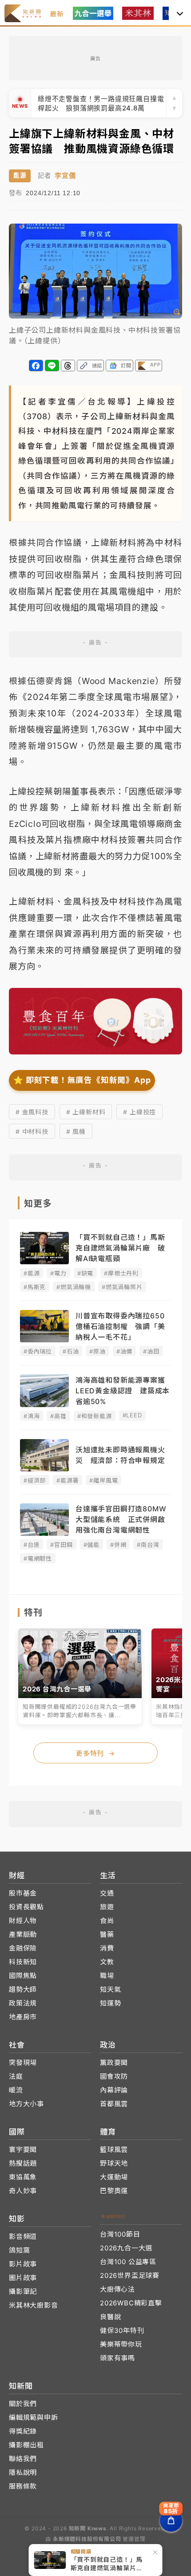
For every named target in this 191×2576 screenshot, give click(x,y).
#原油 (97, 1351)
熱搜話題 (23, 2163)
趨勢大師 (23, 1989)
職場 (107, 1976)
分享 (36, 366)
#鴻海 (32, 1416)
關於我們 (23, 2404)
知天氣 (110, 1989)
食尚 (107, 1921)
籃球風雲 (114, 2149)
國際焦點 (23, 1976)
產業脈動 (23, 1934)
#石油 (71, 1351)
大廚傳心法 (117, 2289)
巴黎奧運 (114, 2191)
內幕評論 (114, 2090)
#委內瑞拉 (38, 1351)
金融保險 (23, 1948)
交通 (107, 1893)
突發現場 (23, 2063)
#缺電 (85, 1273)
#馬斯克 (35, 1287)
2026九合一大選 (126, 2248)
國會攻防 (114, 2076)
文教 (107, 1962)
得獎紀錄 (23, 2431)
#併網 (118, 1545)
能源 (20, 175)
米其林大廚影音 (34, 2305)
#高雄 (58, 1416)
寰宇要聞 (23, 2149)
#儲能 (92, 1545)
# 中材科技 (32, 1131)
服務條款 (23, 2486)
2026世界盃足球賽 (130, 2275)
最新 (57, 14)
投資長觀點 (26, 1907)
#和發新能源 (95, 1416)
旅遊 (107, 1907)
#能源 (32, 1273)
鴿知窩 (19, 2250)
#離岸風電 (103, 1480)
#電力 (58, 1273)
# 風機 (76, 1131)
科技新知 (23, 1962)
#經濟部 (35, 1480)
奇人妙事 (23, 2191)
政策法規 (23, 2003)
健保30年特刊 (122, 2330)
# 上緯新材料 (86, 1112)
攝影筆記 (23, 2291)
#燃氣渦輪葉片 (122, 1287)
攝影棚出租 (26, 2445)
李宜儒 (65, 175)
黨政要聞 (114, 2063)
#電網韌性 (38, 1558)
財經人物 (23, 1921)
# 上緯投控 (139, 1112)
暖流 (16, 2090)
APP (155, 365)
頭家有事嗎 (117, 2358)
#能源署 (68, 1480)
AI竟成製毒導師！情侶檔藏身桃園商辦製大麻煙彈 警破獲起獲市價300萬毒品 (101, 103)
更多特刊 (95, 1753)
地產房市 (23, 2017)
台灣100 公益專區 (128, 2262)
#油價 (124, 1351)
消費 (107, 1948)
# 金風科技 (32, 1112)
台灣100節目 (120, 2234)
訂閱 (126, 366)
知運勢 (110, 2003)
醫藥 (107, 1934)
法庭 (16, 2076)
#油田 (151, 1351)
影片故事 (23, 2264)
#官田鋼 (61, 1545)
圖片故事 (23, 2278)
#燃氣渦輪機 (74, 1287)
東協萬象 (23, 2177)
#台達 (32, 1545)
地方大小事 (26, 2104)
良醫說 (110, 2317)
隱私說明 (23, 2472)
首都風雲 (114, 2104)
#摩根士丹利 (121, 1273)
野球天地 (114, 2163)
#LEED (132, 1415)
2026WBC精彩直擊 (131, 2303)
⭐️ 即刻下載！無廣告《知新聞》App (82, 1080)
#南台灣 (148, 1545)
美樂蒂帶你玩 (121, 2344)
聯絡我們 (23, 2459)
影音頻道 (23, 2236)
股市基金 (23, 1893)
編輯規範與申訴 (34, 2417)
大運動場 (114, 2177)
